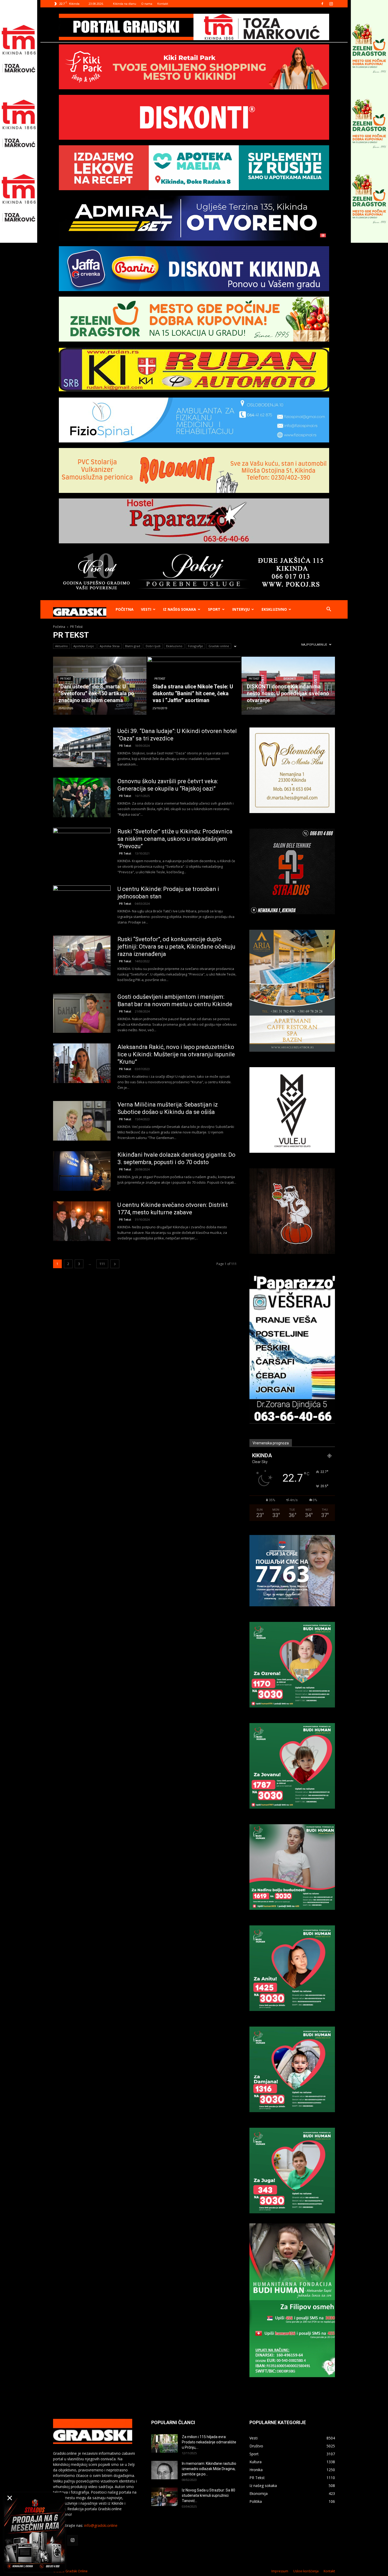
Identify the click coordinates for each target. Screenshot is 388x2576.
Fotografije (195, 646)
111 (102, 1264)
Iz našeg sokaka (180, 609)
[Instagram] (331, 4)
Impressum (280, 2571)
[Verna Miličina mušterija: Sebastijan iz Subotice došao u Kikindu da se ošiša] (82, 1121)
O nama (147, 4)
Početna (125, 609)
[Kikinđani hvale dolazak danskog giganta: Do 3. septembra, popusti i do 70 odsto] (82, 1171)
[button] (329, 610)
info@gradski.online (101, 2525)
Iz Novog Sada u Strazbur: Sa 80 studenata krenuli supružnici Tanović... (209, 2495)
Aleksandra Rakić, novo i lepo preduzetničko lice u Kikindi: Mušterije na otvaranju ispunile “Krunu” (176, 1054)
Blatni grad (133, 646)
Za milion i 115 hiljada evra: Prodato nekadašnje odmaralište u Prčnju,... (209, 2442)
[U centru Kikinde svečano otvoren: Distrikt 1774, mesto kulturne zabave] (82, 1221)
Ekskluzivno (274, 609)
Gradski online (219, 646)
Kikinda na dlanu (125, 4)
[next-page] (115, 1264)
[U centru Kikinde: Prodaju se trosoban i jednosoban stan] (82, 905)
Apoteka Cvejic (84, 646)
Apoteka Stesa (110, 646)
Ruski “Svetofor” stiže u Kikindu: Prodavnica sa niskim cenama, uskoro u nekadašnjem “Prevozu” (175, 839)
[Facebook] (322, 4)
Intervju (241, 609)
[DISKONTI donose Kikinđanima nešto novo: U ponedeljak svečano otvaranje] (288, 686)
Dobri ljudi (153, 646)
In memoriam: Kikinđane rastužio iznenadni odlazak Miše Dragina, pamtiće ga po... (209, 2469)
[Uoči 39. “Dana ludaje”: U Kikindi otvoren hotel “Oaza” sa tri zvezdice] (82, 747)
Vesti (146, 609)
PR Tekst (66, 679)
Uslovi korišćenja (306, 2571)
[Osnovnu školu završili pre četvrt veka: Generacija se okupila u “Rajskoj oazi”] (82, 797)
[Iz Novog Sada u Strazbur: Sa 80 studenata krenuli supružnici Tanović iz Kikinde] (164, 2497)
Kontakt (163, 4)
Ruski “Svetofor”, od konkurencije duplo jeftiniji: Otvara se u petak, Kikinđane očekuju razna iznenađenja (176, 947)
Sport (214, 609)
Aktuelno (61, 646)
